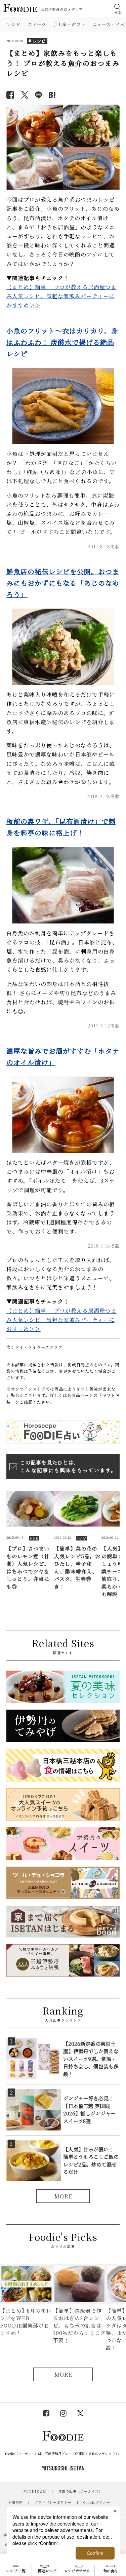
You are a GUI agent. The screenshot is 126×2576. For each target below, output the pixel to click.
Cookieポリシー (97, 2502)
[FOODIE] (52, 95)
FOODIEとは (35, 2491)
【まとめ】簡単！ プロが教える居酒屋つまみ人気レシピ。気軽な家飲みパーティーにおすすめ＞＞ (61, 296)
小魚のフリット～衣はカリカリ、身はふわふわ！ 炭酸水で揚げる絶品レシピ (62, 342)
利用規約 (15, 2502)
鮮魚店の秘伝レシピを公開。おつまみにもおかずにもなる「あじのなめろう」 (63, 583)
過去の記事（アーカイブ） (80, 2491)
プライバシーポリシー (53, 2502)
